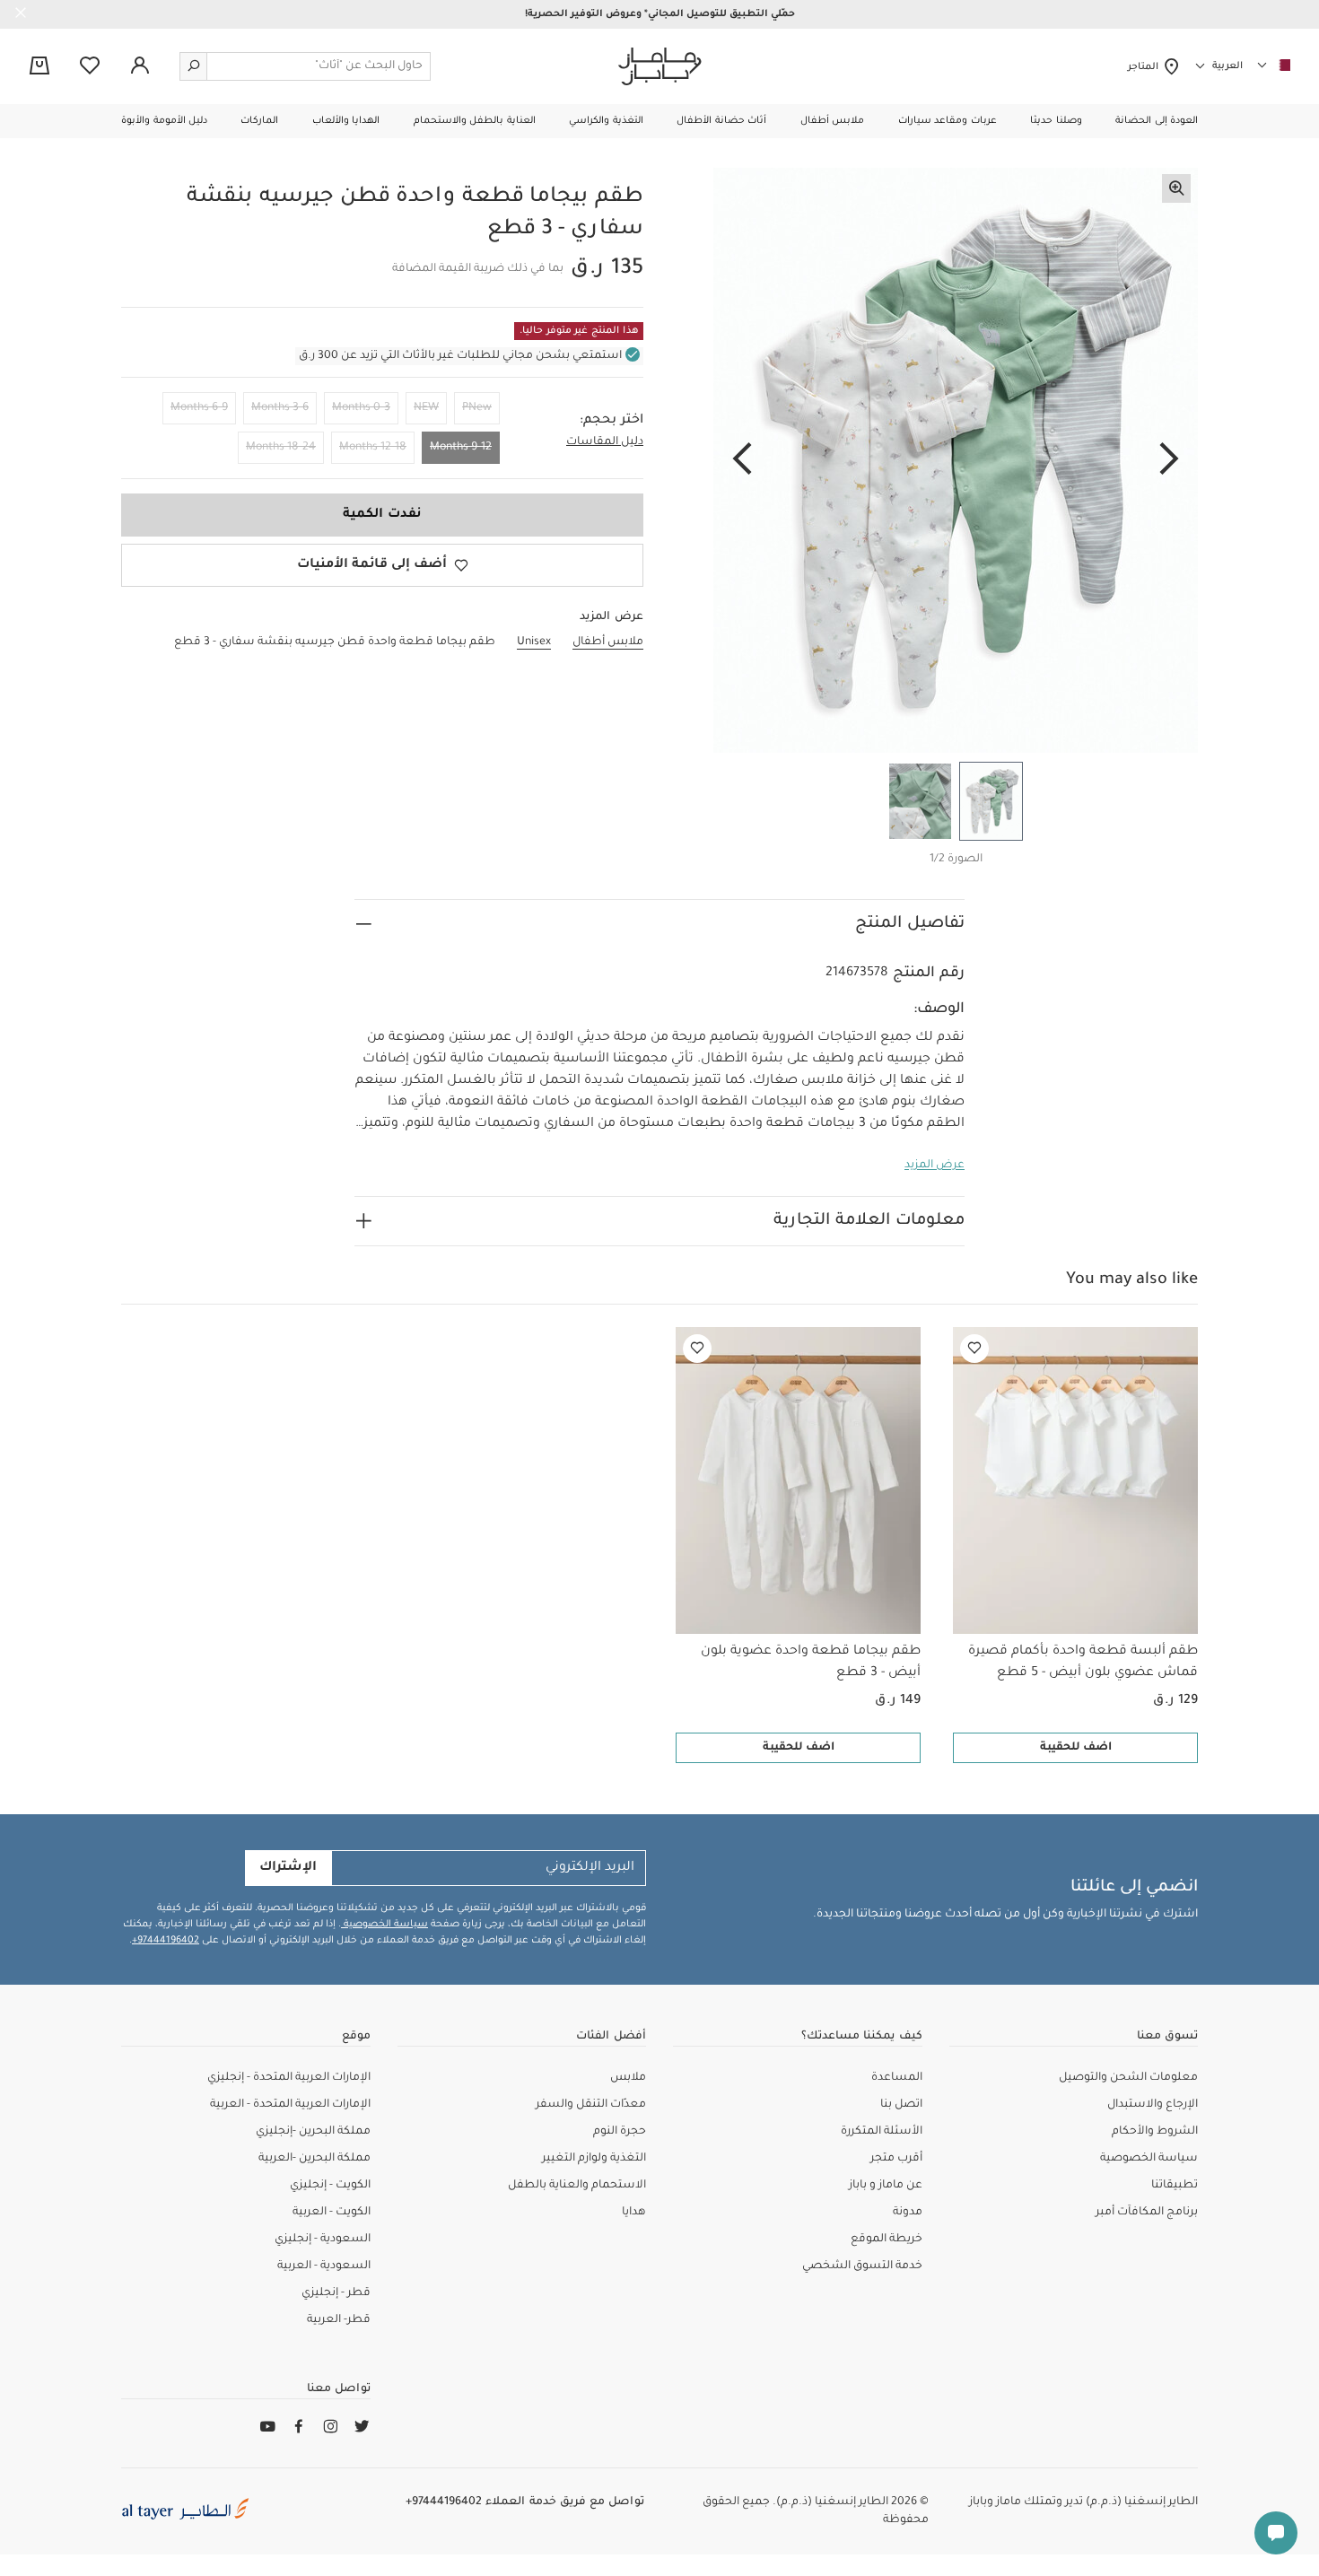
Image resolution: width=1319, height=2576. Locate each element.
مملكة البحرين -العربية (314, 2159)
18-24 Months (281, 448)
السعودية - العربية (324, 2266)
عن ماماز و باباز (886, 2186)
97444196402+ (166, 1941)
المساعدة (897, 2078)
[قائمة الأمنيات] (974, 1349)
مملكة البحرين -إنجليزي (313, 2132)
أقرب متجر (896, 2159)
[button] (1157, 121)
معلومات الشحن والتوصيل (1128, 2078)
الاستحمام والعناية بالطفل (577, 2186)
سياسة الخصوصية (384, 1925)
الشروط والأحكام (1155, 2132)
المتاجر (1145, 67)
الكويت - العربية (332, 2213)
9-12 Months (461, 448)
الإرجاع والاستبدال (1153, 2105)
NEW (426, 408)
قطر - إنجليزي (336, 2293)
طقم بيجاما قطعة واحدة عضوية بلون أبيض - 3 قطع (811, 1663)
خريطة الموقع (887, 2240)
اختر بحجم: (611, 421)
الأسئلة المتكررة (882, 2132)
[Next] (742, 460)
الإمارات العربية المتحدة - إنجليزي (289, 2078)
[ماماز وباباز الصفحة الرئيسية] (660, 66)
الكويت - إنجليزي (330, 2186)
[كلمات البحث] (194, 66)
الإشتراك (288, 1868)
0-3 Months (361, 408)
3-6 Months (280, 408)
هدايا (634, 2213)
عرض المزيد (935, 1166)
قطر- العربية (339, 2320)
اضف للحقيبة (1076, 1748)
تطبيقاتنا (1175, 2186)
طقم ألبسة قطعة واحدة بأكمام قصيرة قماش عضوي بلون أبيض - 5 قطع (1083, 1663)
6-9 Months (199, 408)
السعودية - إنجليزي (323, 2240)
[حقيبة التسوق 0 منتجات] (39, 67)
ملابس (628, 2078)
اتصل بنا (901, 2105)
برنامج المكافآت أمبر (1147, 2213)
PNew (477, 408)
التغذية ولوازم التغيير (594, 2159)
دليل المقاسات (605, 442)
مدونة (908, 2213)
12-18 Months (373, 448)
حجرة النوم (620, 2132)
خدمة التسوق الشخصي (862, 2266)
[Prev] (1169, 460)
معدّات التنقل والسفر (591, 2105)
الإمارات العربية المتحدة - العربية (290, 2105)
